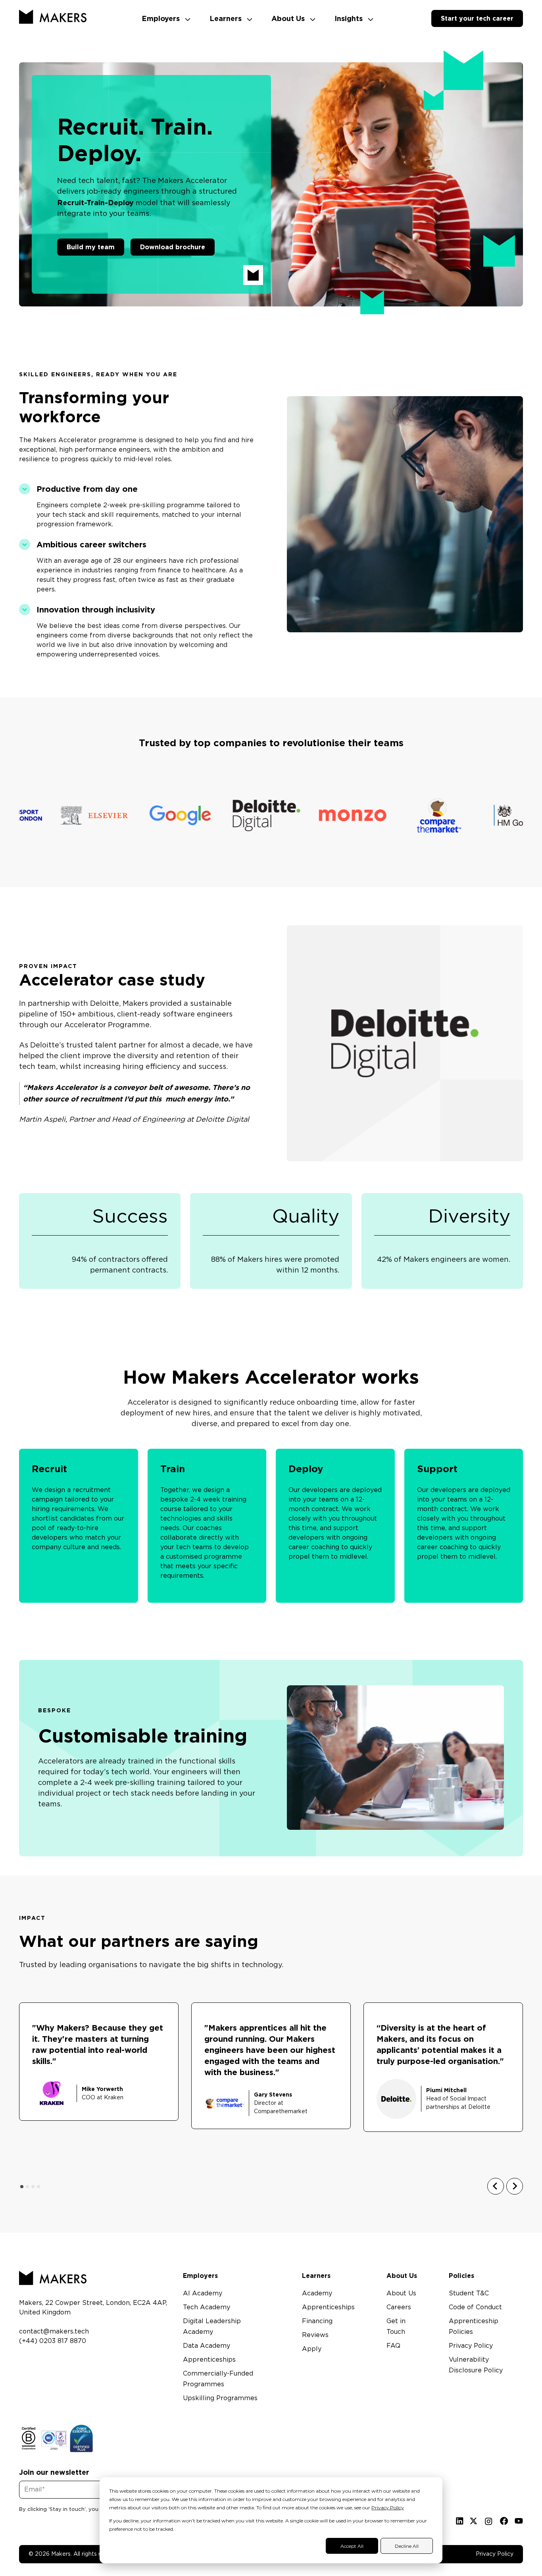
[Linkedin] (460, 2521)
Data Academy (207, 2346)
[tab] (22, 2187)
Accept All (352, 2546)
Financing (317, 2321)
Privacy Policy (388, 2508)
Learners (227, 18)
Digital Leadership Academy (212, 2327)
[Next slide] (515, 2186)
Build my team (91, 247)
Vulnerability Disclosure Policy (476, 2365)
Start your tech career (477, 18)
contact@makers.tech (54, 2331)
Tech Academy (207, 2307)
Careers (399, 2307)
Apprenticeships (209, 2360)
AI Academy (203, 2293)
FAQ (393, 2346)
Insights (350, 18)
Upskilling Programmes (220, 2398)
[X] (474, 2521)
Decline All (407, 2546)
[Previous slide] (496, 2186)
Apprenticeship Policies (474, 2327)
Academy (317, 2293)
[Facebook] (504, 2521)
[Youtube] (519, 2521)
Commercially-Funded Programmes (218, 2379)
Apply (312, 2349)
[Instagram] (489, 2521)
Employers (162, 18)
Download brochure (173, 247)
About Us (289, 18)
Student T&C (469, 2293)
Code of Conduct (475, 2307)
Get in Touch (396, 2327)
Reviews (315, 2335)
